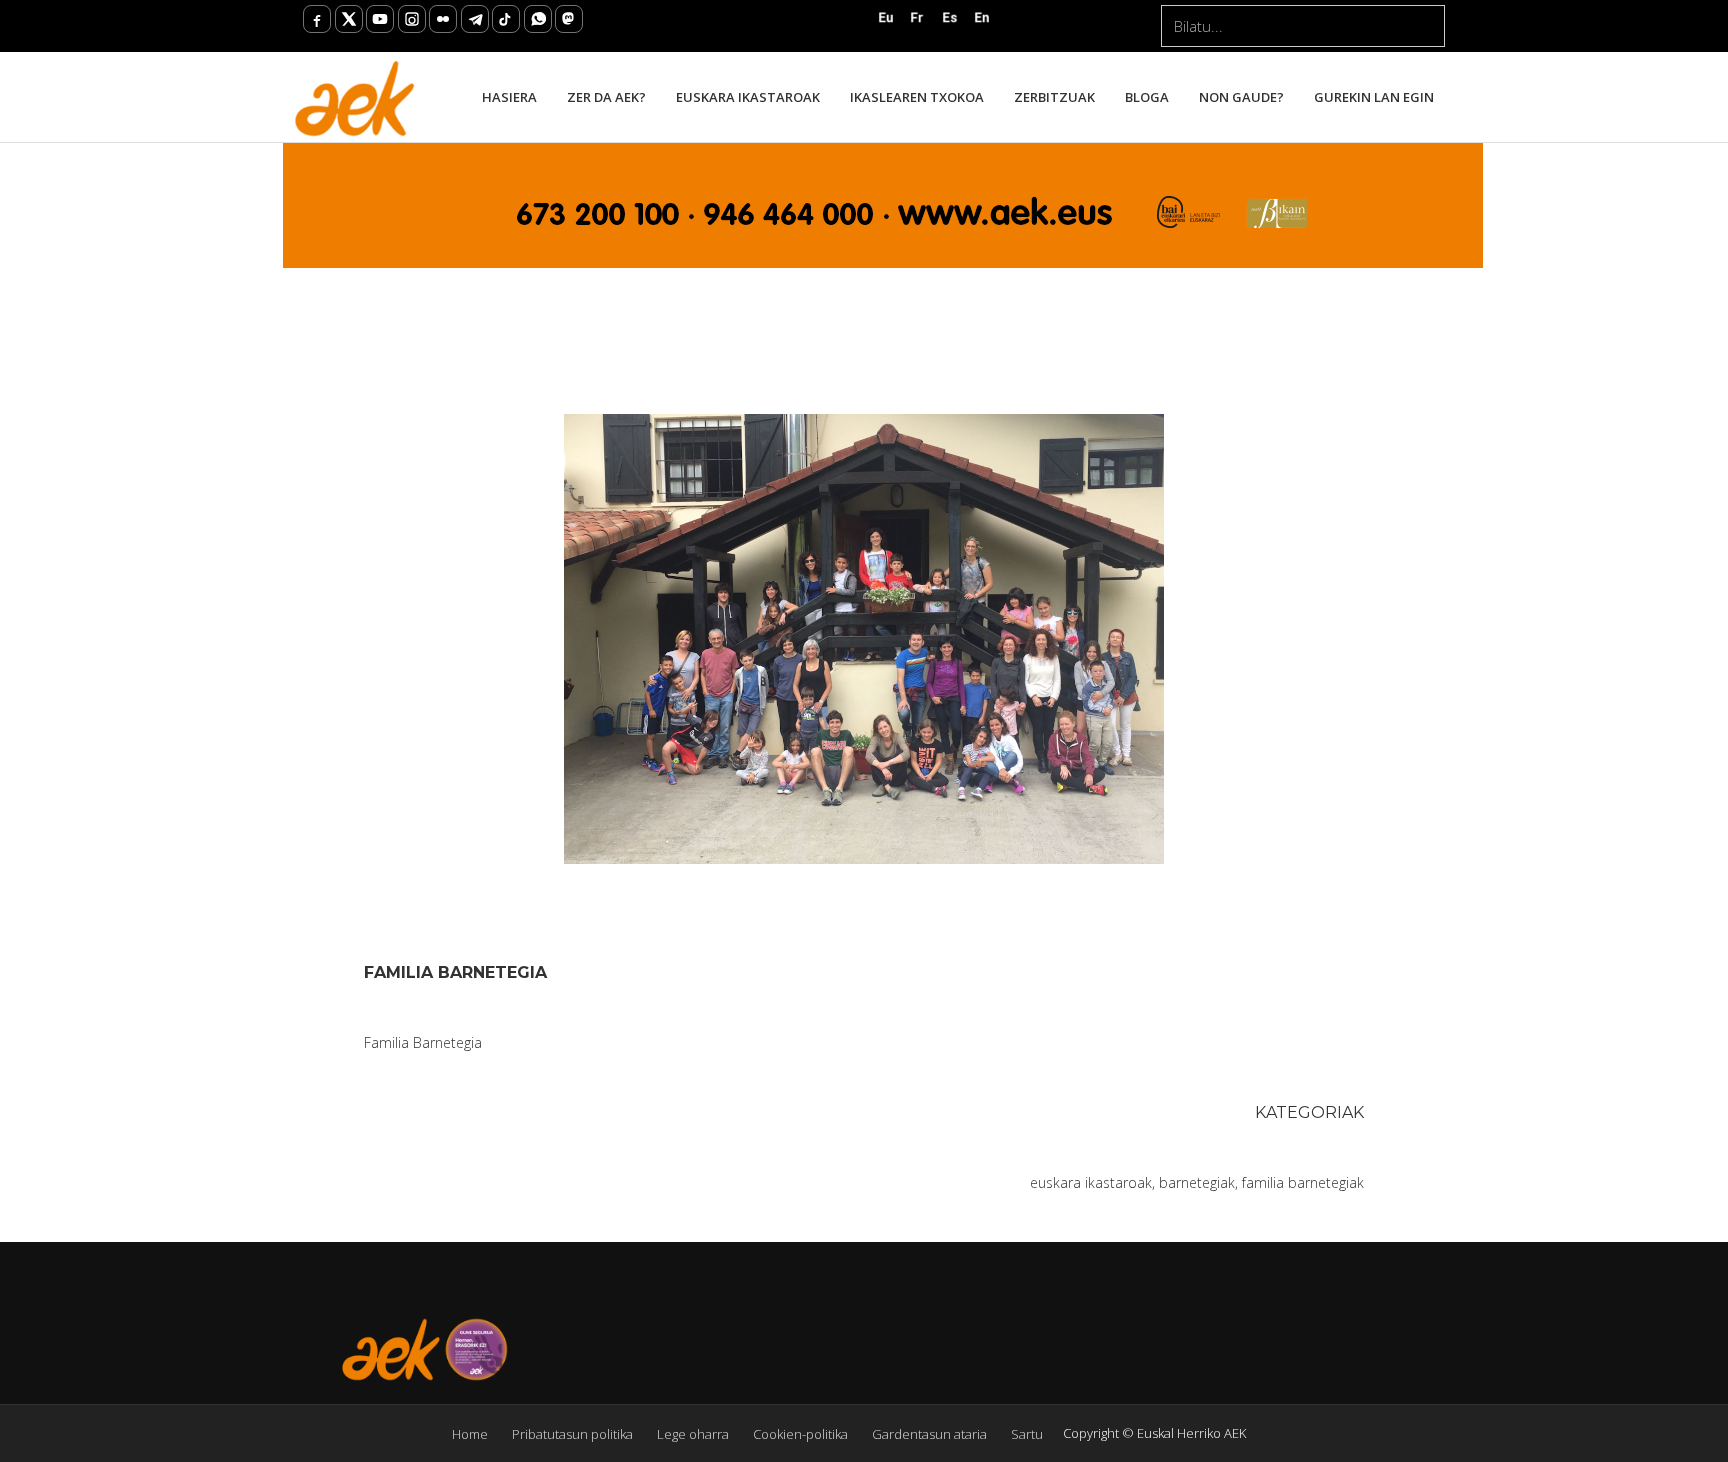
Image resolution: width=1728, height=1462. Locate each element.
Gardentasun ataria (929, 1434)
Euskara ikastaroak (748, 97)
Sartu (1027, 1434)
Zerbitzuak (1054, 97)
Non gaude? (1241, 97)
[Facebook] (317, 19)
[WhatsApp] (538, 19)
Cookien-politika (800, 1434)
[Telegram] (475, 19)
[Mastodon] (569, 19)
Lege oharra (693, 1434)
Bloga (1147, 97)
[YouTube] (380, 19)
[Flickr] (443, 19)
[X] (349, 19)
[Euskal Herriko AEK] (355, 97)
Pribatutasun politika (572, 1434)
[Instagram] (412, 19)
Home (470, 1434)
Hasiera (509, 97)
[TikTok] (506, 19)
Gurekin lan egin (1374, 97)
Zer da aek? (606, 97)
